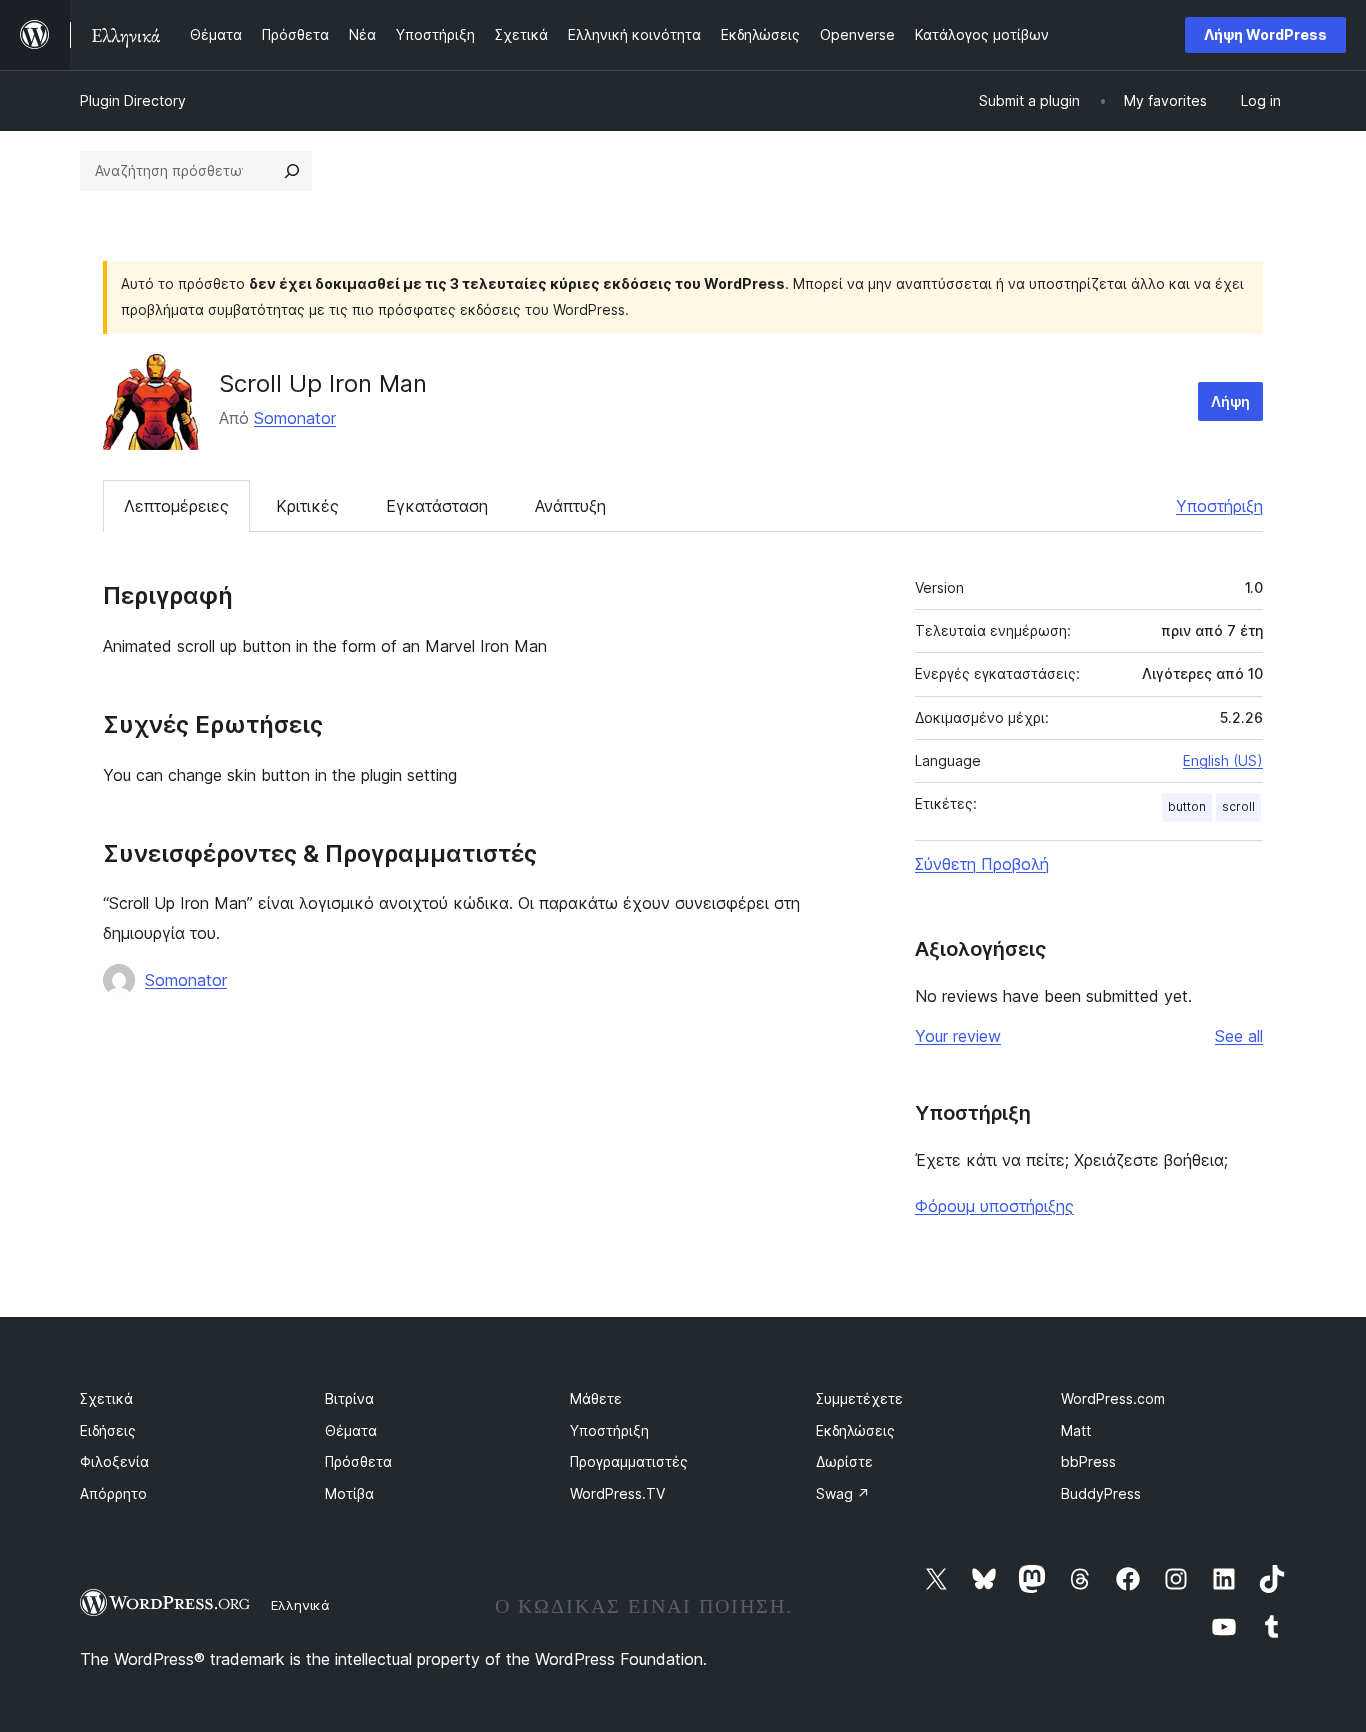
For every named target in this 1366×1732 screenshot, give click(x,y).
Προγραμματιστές (629, 1461)
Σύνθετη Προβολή (982, 864)
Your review (958, 1036)
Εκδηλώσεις (855, 1430)
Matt (1076, 1430)
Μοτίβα (349, 1493)
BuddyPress (1101, 1493)
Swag (843, 1493)
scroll (1238, 806)
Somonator (295, 418)
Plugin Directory (133, 100)
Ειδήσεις (108, 1430)
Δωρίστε (844, 1461)
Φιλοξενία (114, 1461)
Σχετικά (106, 1398)
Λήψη (1230, 401)
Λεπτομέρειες (176, 506)
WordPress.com (1113, 1398)
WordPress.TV (617, 1493)
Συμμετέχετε (859, 1398)
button (1187, 806)
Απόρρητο (113, 1493)
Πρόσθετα (358, 1461)
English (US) (1223, 760)
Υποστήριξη (1219, 506)
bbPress (1088, 1461)
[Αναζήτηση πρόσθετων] (292, 171)
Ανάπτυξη (570, 506)
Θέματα (351, 1430)
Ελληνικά (300, 1605)
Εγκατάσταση (437, 506)
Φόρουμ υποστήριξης (994, 1206)
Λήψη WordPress (1265, 34)
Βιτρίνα (349, 1398)
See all (1239, 1036)
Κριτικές (307, 506)
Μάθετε (596, 1398)
